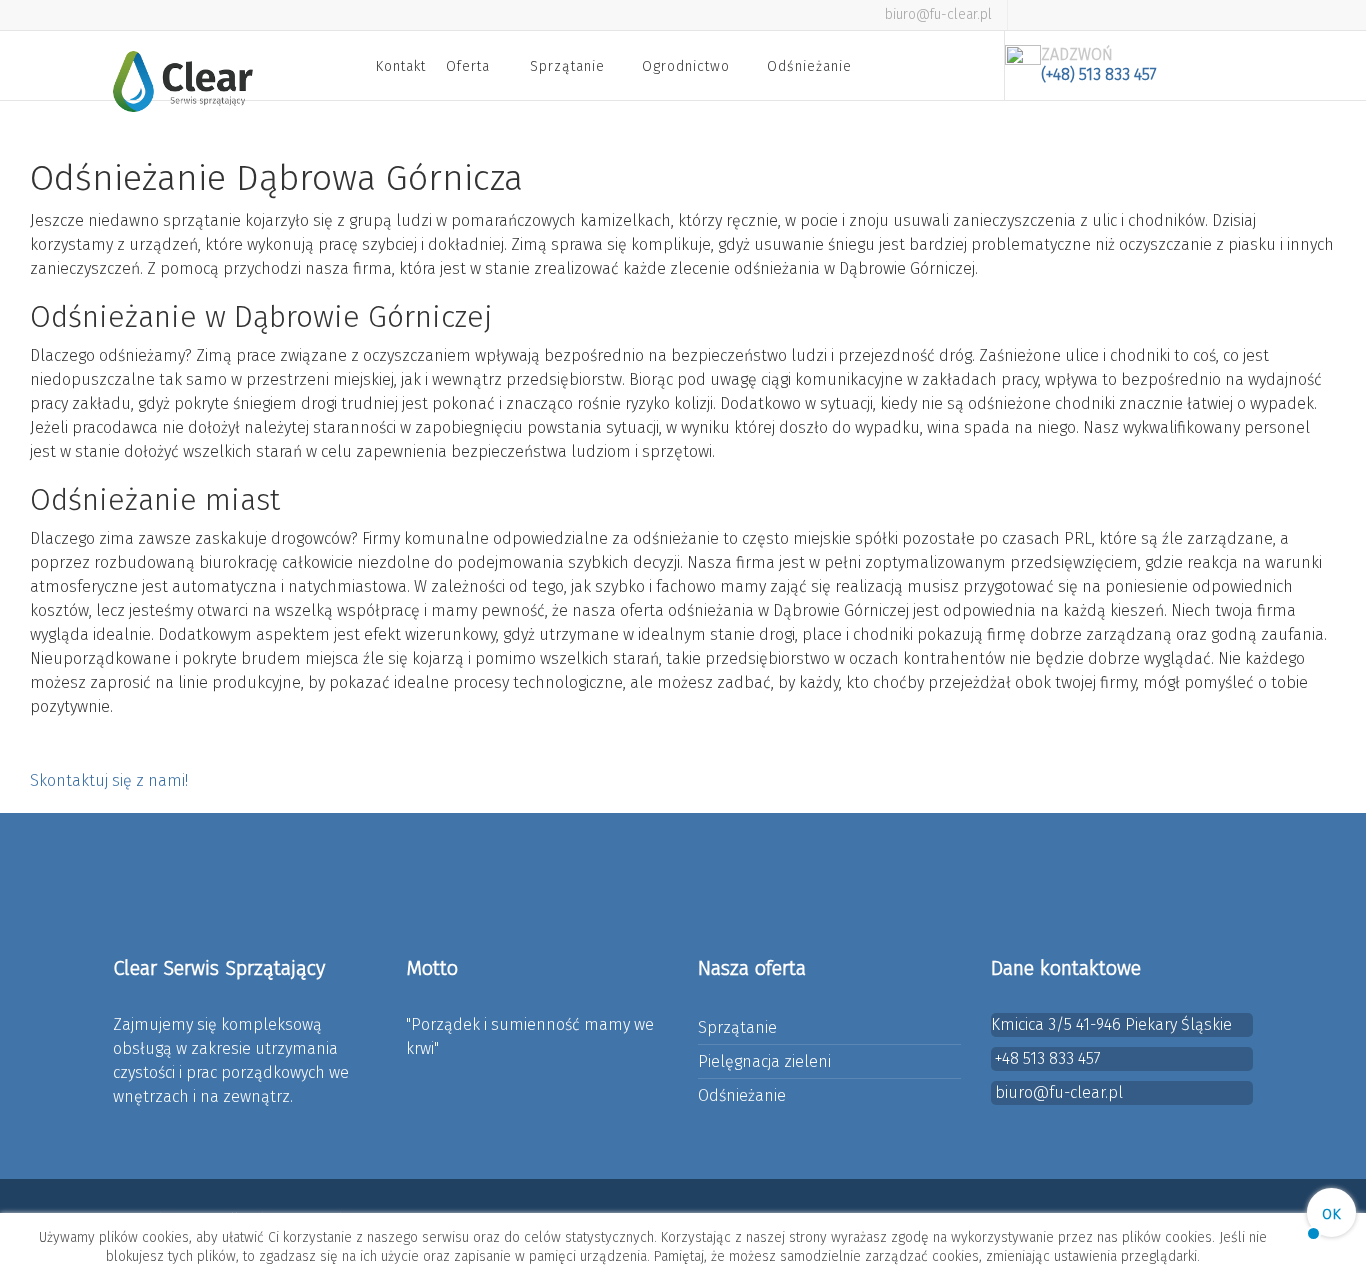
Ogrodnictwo (686, 66)
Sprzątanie (567, 66)
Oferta (468, 66)
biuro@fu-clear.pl (938, 14)
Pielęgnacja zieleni (764, 1061)
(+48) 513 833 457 (1099, 74)
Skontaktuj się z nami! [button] (109, 780)
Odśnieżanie (809, 66)
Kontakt (401, 66)
